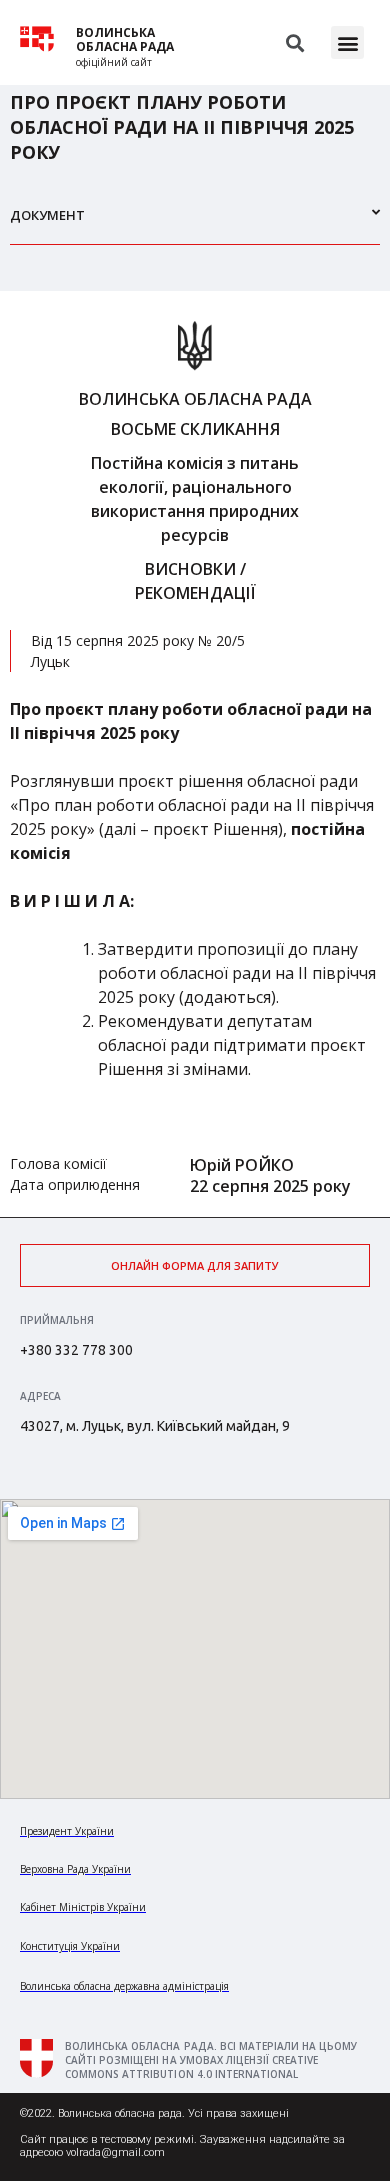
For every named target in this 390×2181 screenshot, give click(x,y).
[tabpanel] (195, 754)
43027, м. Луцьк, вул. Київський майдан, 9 (155, 1426)
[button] (347, 42)
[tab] (195, 223)
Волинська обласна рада (125, 40)
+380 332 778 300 (76, 1350)
